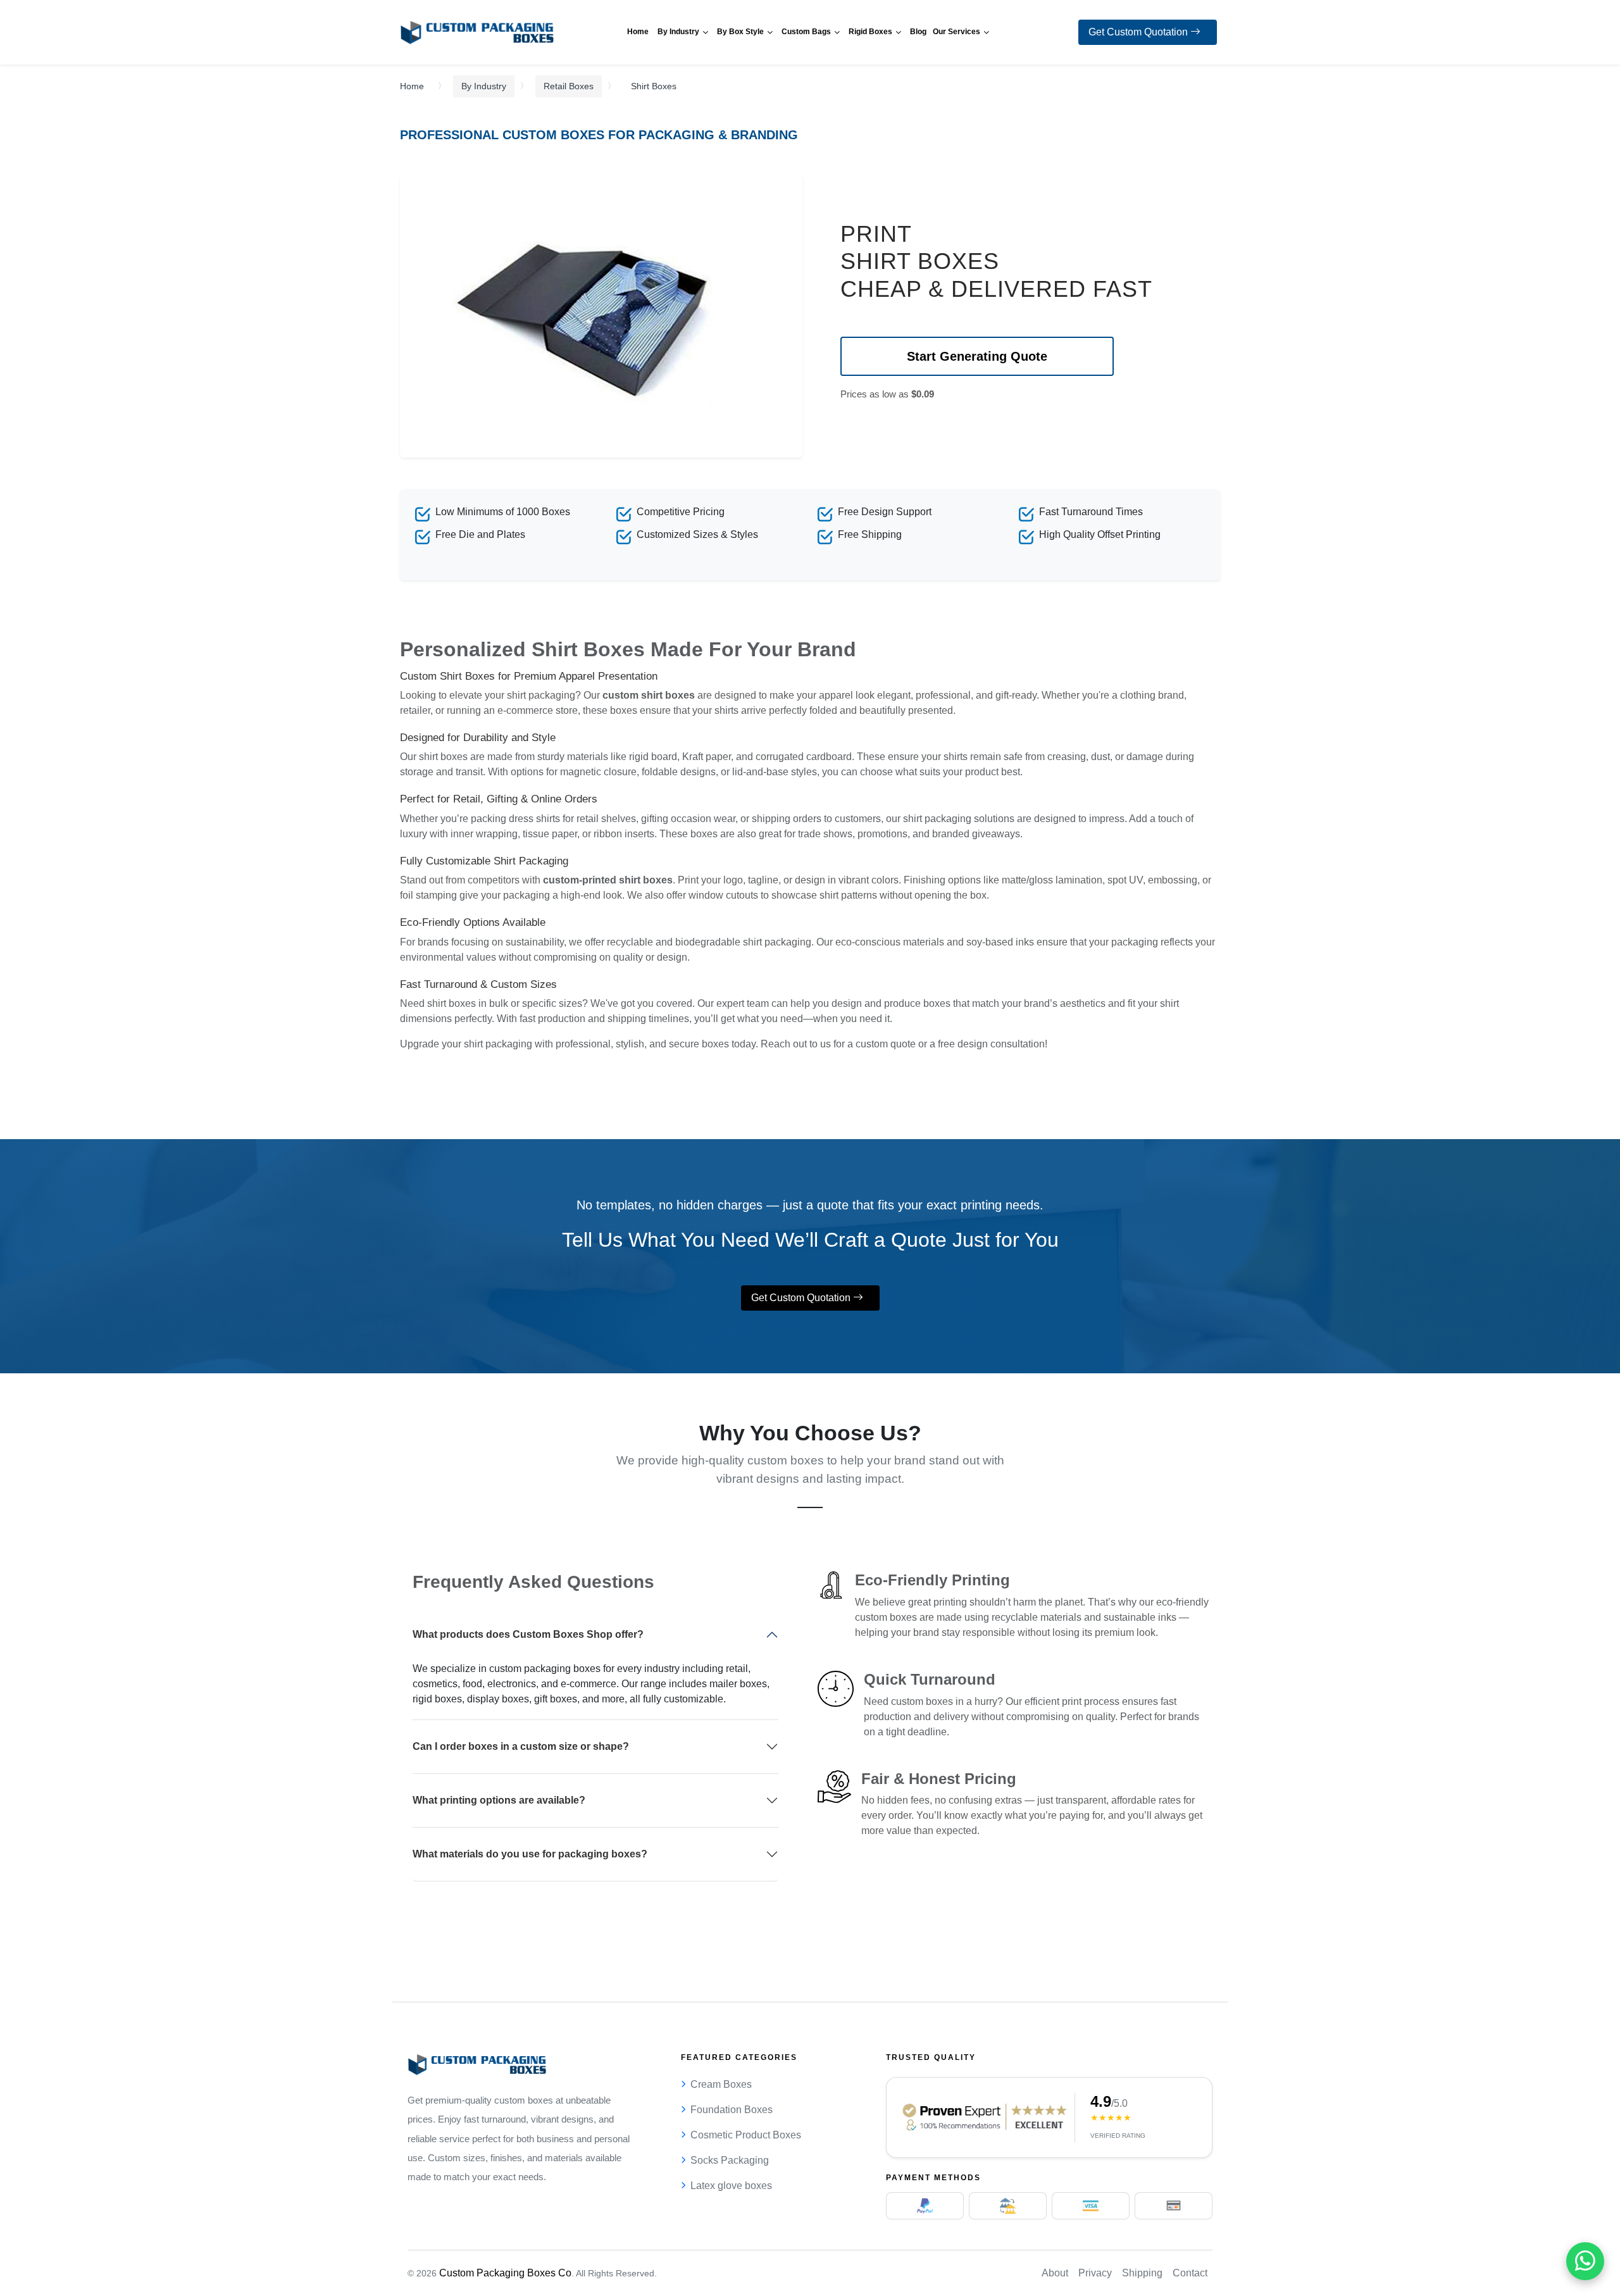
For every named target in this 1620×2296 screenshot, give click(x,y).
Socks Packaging (730, 2160)
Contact (1190, 2273)
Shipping (1142, 2273)
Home (412, 86)
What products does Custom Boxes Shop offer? (528, 1634)
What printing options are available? (499, 1800)
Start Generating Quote (977, 356)
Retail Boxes (569, 86)
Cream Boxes (721, 2084)
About (1055, 2273)
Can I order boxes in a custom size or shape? (521, 1746)
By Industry (484, 86)
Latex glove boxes (731, 2186)
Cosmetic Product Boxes (746, 2135)
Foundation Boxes (732, 2110)
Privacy (1095, 2273)
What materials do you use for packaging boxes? (530, 1854)
